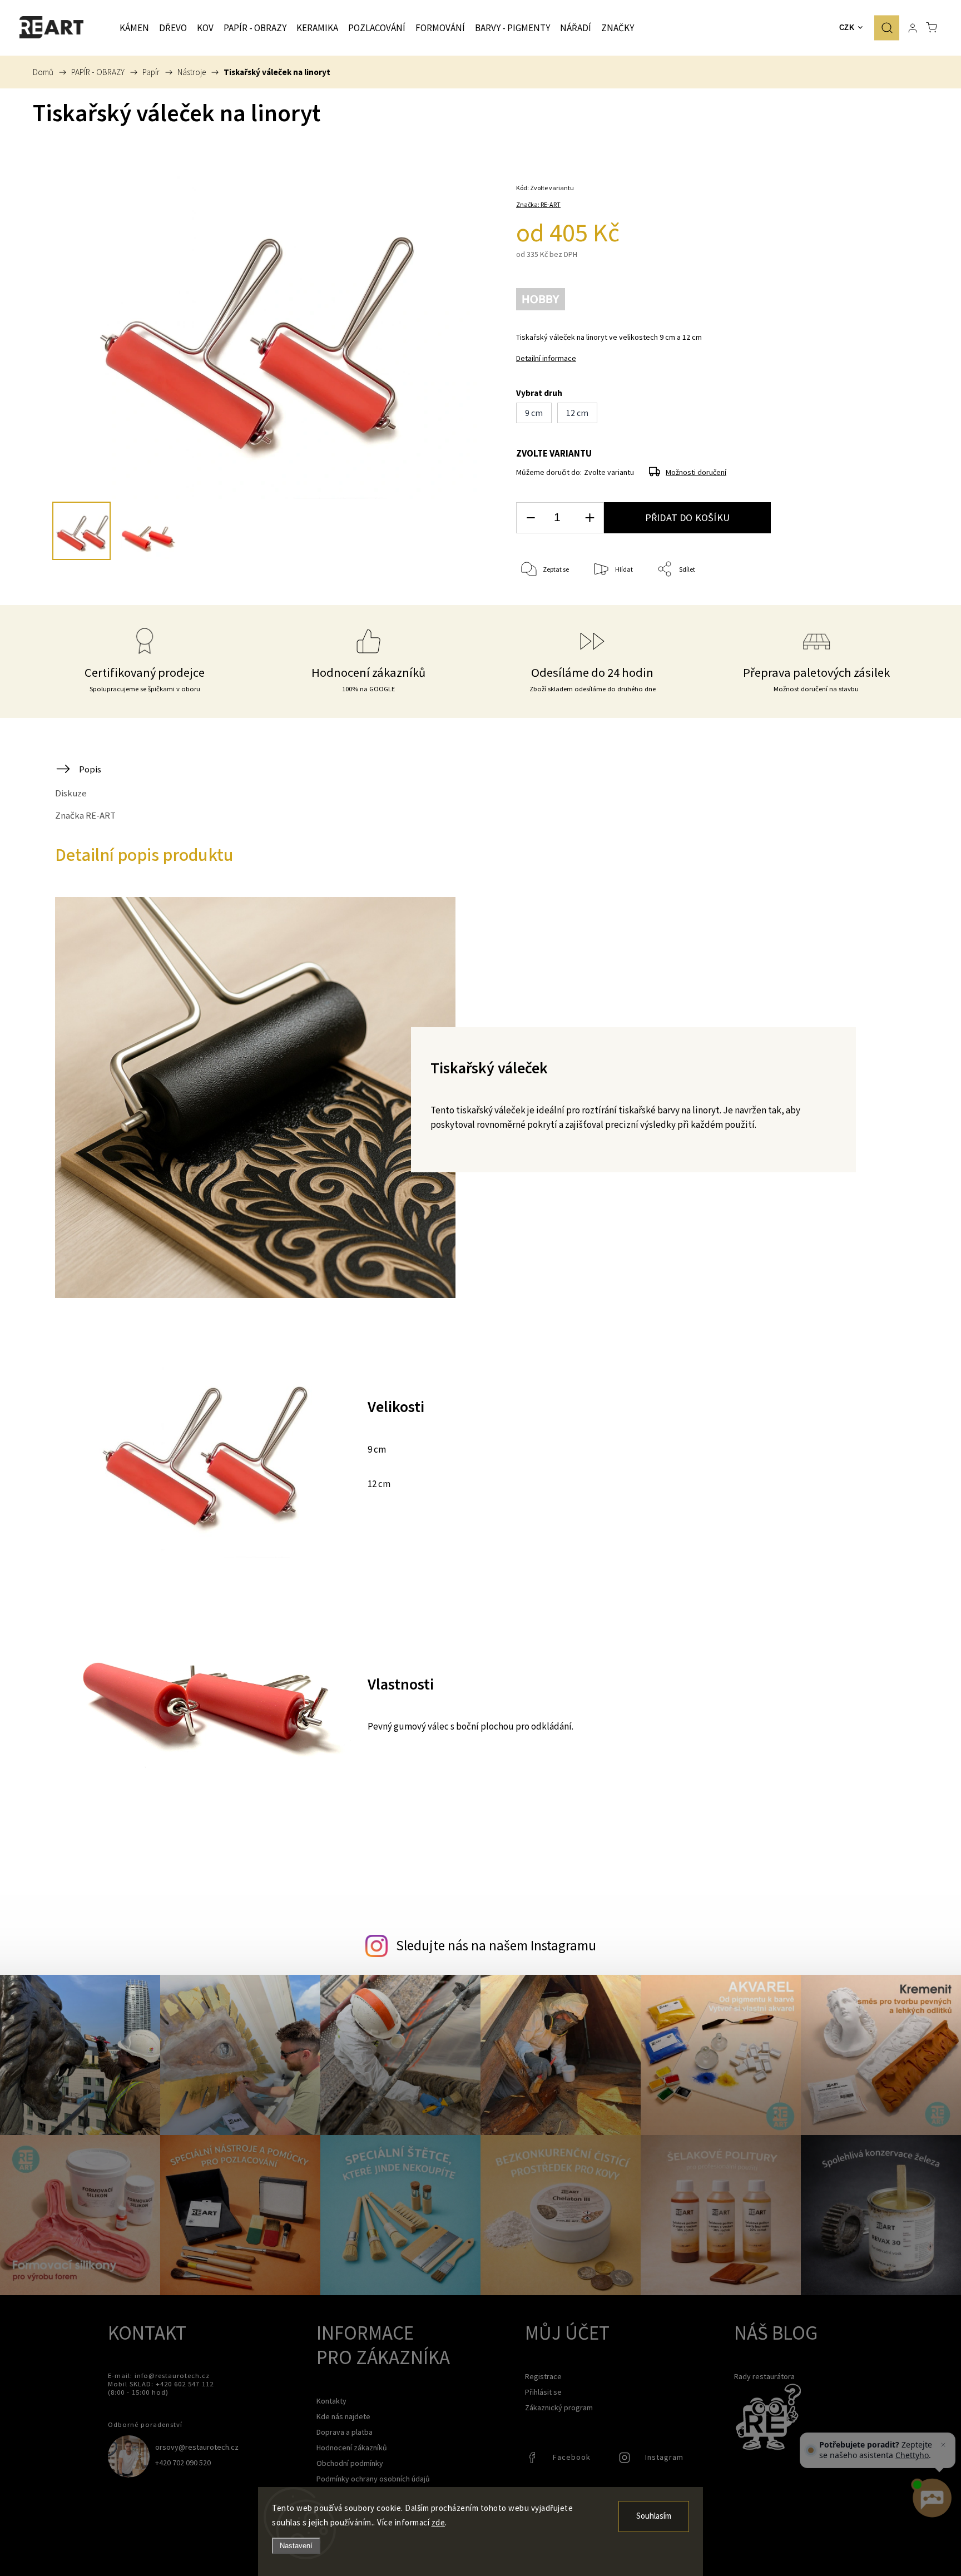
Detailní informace (546, 358)
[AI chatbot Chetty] (932, 2498)
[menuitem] (134, 28)
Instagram (626, 2460)
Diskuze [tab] (71, 793)
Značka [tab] (85, 815)
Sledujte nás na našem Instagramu (496, 1945)
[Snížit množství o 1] (531, 518)
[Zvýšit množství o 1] (590, 518)
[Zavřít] (943, 2445)
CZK (847, 28)
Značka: (538, 204)
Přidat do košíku (687, 517)
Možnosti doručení (696, 472)
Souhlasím (654, 2516)
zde (439, 2522)
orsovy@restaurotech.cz (197, 2447)
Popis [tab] (90, 769)
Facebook (533, 2460)
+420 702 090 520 (183, 2463)
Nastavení (296, 2546)
